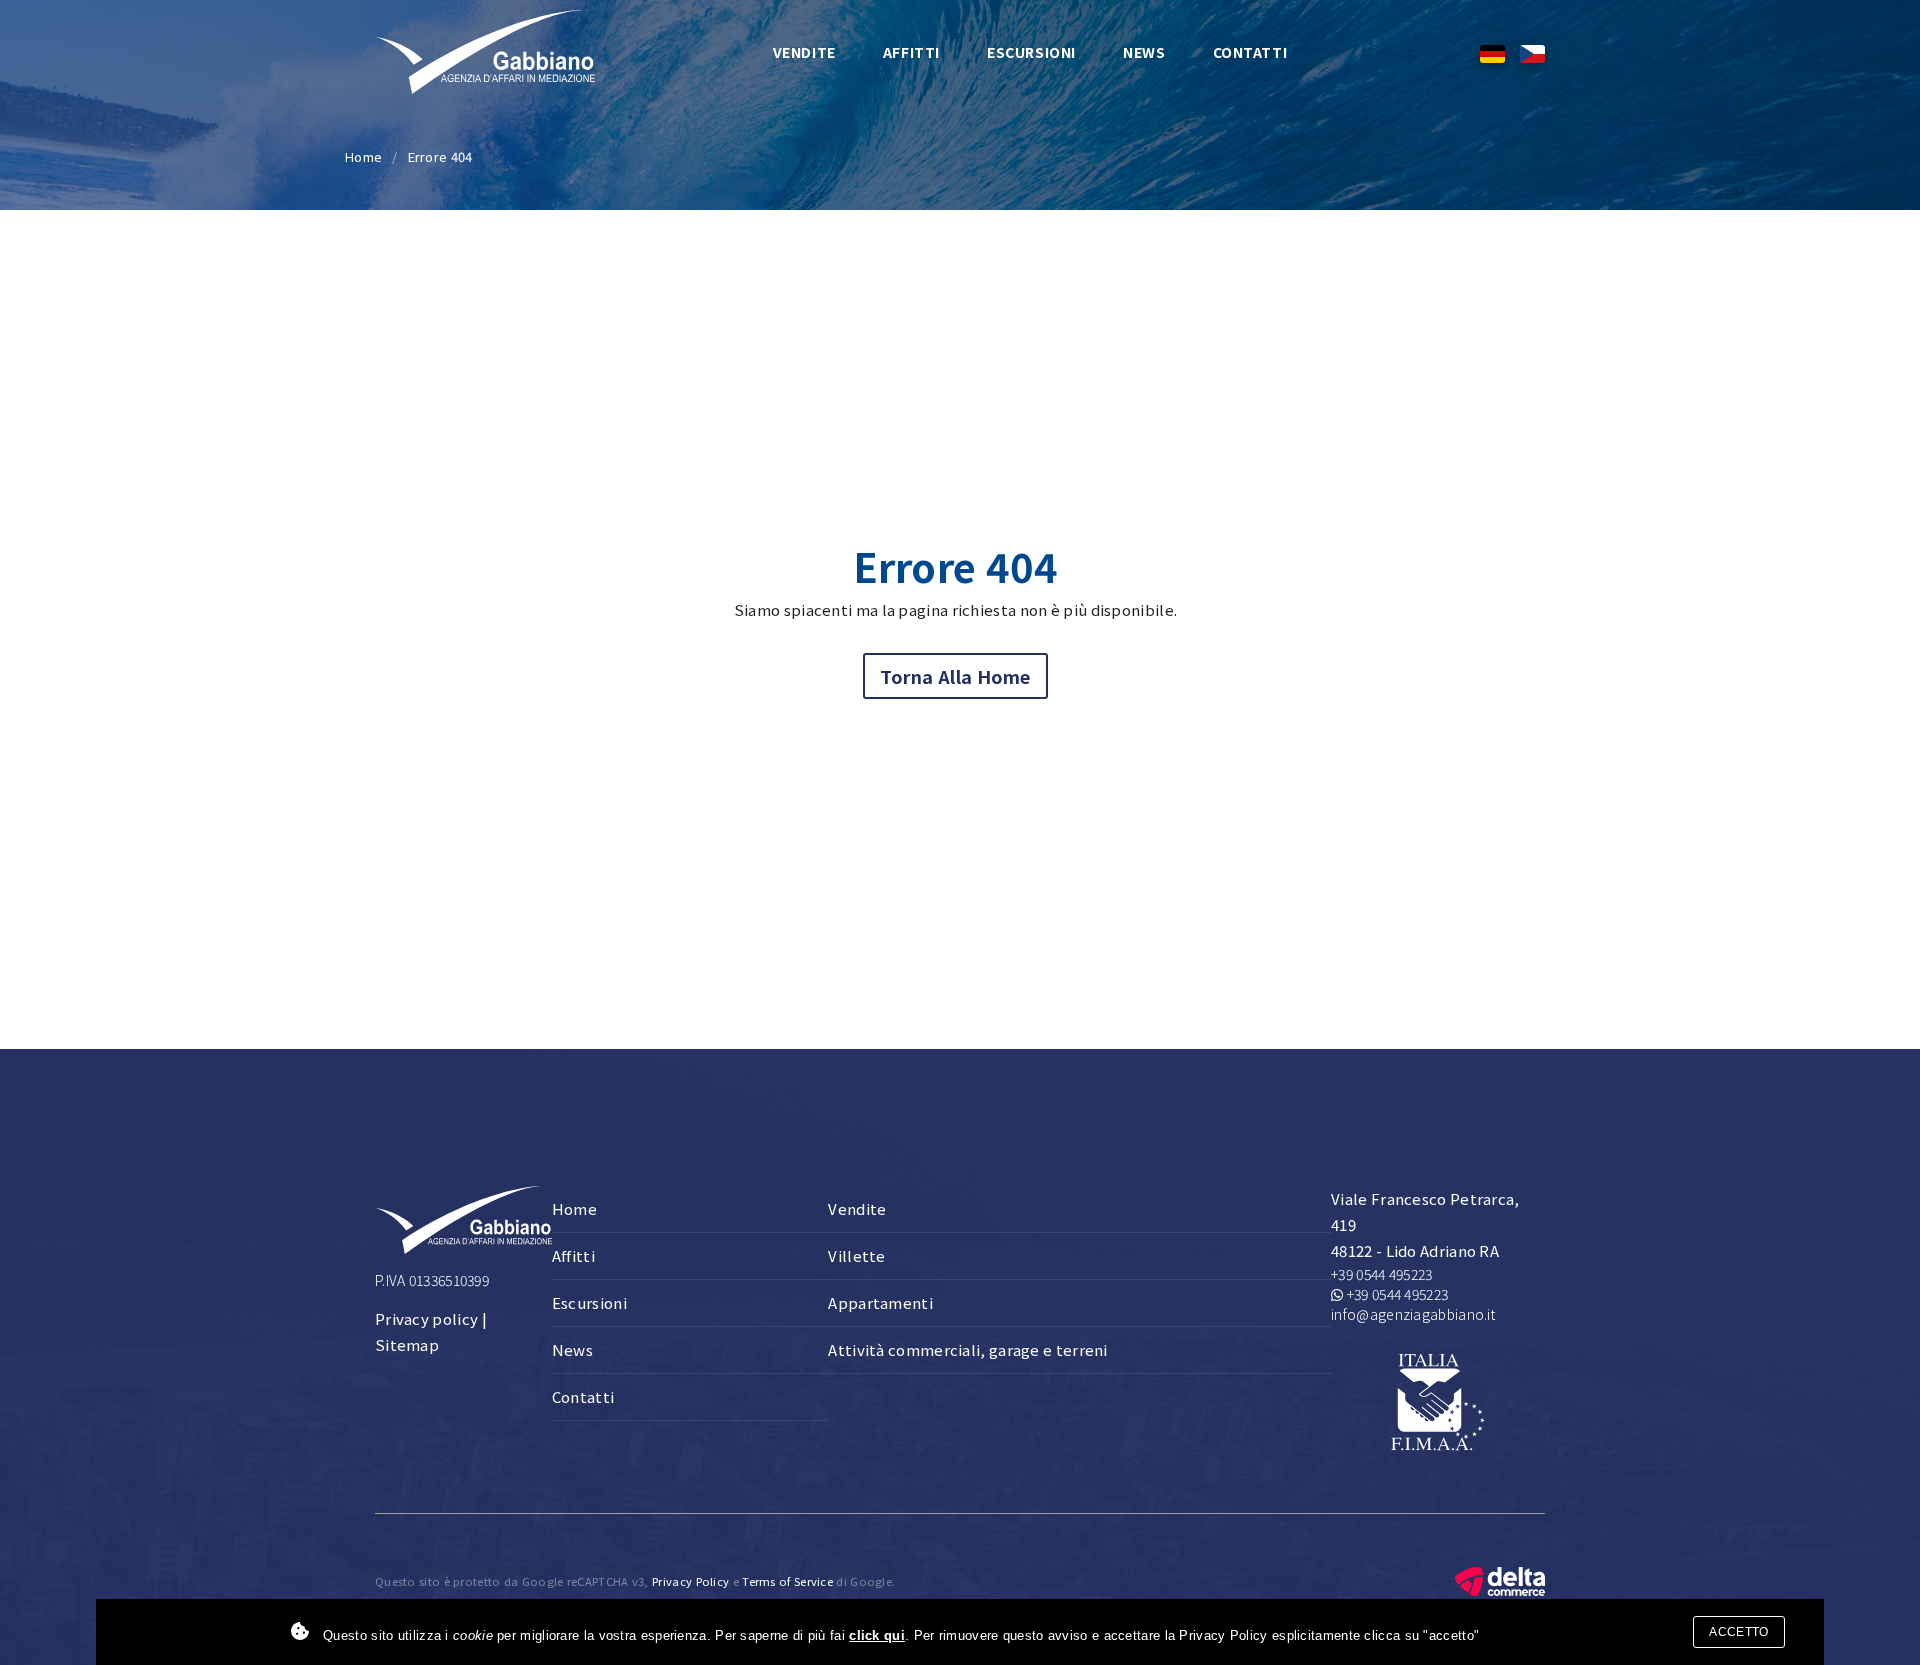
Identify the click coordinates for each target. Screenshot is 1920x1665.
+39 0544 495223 (1382, 1274)
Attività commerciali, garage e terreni (967, 1349)
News (1144, 52)
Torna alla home (955, 676)
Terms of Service (787, 1581)
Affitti (911, 52)
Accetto (1738, 1632)
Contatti (1250, 52)
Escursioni (1031, 52)
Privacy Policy (690, 1581)
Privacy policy (426, 1318)
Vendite (804, 52)
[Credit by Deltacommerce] (1500, 1578)
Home (363, 156)
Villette (856, 1255)
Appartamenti (880, 1302)
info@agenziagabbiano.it (1413, 1314)
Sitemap (407, 1344)
